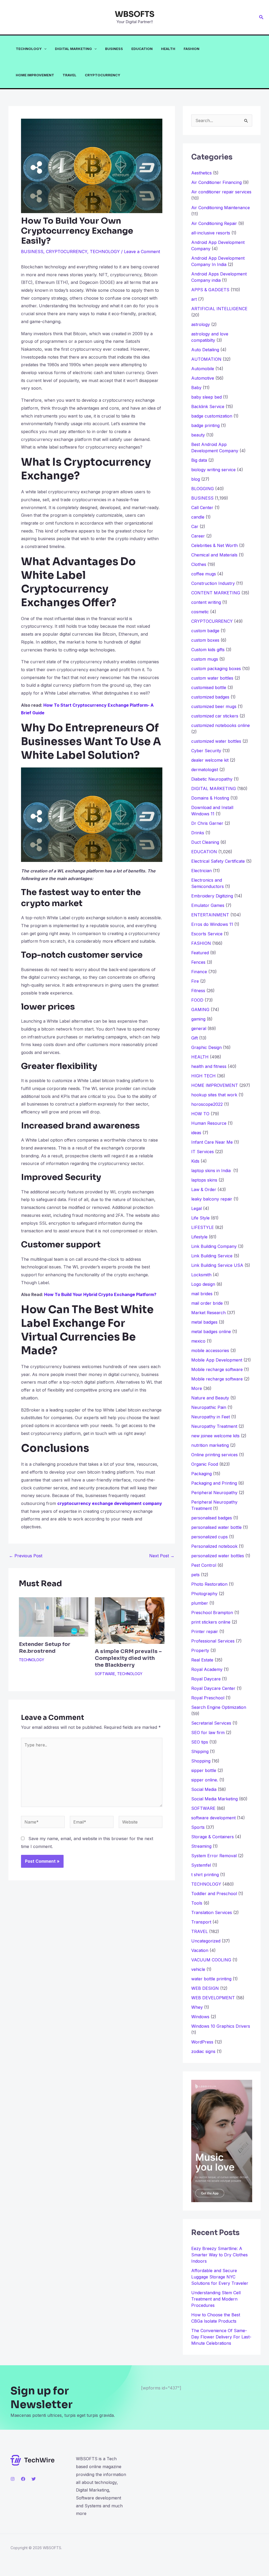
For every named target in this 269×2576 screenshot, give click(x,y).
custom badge (205, 631)
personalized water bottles (218, 1556)
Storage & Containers (213, 1837)
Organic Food (205, 1464)
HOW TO (200, 1114)
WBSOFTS (135, 14)
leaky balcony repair (212, 1199)
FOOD (197, 1000)
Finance (199, 972)
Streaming (201, 1846)
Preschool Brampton (212, 1613)
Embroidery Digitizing (212, 896)
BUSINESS (114, 49)
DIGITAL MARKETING (73, 49)
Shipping (200, 1751)
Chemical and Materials (214, 555)
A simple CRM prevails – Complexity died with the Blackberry (128, 1658)
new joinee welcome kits (215, 1436)
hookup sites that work (214, 1095)
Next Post (162, 1556)
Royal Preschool (208, 1698)
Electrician (201, 871)
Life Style (200, 1218)
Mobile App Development (217, 1360)
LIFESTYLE (203, 1227)
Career (198, 536)
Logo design (203, 1284)
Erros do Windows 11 (212, 924)
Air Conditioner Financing (216, 182)
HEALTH (168, 49)
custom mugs (205, 659)
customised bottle (209, 687)
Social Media (204, 1789)
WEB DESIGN (205, 1988)
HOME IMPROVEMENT (35, 75)
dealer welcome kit (210, 760)
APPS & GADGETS (210, 290)
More (197, 1388)
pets (195, 1575)
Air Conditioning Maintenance (221, 208)
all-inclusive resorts (211, 233)
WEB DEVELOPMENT (213, 1998)
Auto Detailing (205, 350)
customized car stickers (215, 716)
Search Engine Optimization (219, 1707)
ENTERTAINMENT (210, 915)
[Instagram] (13, 2479)
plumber (200, 1603)
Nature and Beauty (210, 1398)
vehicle (198, 1969)
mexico (198, 1341)
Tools (197, 1903)
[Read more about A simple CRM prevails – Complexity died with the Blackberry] (130, 1620)
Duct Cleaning (205, 842)
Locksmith (201, 1275)
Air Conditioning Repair (214, 223)
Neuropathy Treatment (214, 1426)
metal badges (204, 1322)
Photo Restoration (209, 1584)
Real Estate (202, 1660)
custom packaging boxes (216, 669)
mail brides (202, 1294)
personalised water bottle (216, 1527)
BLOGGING (203, 489)
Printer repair (205, 1631)
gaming (198, 1019)
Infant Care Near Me (212, 1142)
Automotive (203, 378)
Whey (197, 2007)
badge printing (205, 425)
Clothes (199, 564)
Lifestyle (199, 1237)
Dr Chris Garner (207, 823)
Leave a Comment (142, 252)
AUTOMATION (206, 359)
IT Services (203, 1152)
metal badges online (211, 1332)
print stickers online (211, 1622)
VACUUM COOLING (211, 1960)
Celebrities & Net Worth (214, 545)
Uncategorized (206, 1941)
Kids (195, 1161)
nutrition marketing (210, 1445)
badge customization (212, 416)
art (194, 299)
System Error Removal (214, 1856)
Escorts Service (207, 934)
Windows (200, 2017)
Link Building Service (212, 1256)
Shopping (201, 1761)
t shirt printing (205, 1875)
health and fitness (209, 1066)
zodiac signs (203, 2051)
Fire (195, 981)
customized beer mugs (214, 706)
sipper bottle (204, 1770)
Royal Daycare (206, 1679)
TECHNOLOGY (29, 49)
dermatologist (205, 770)
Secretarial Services (211, 1723)
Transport (201, 1922)
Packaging (201, 1474)
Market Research (208, 1313)
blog (196, 479)
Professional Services (213, 1641)
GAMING (200, 1010)
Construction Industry (213, 583)
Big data (199, 460)
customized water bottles (216, 741)
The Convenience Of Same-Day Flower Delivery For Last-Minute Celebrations (221, 2337)
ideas (196, 1133)
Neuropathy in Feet (211, 1417)
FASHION (192, 49)
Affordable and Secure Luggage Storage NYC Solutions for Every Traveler (222, 2277)
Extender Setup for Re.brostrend (45, 1648)
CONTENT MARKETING (216, 593)
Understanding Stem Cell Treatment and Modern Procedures (216, 2299)
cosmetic (200, 612)
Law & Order (204, 1189)
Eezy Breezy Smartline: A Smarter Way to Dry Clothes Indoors (219, 2255)
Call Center (202, 508)
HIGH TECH (203, 1076)
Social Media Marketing (214, 1799)
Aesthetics (201, 173)
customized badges (210, 697)
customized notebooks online (221, 725)
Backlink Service (208, 406)
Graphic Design (206, 1047)
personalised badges (212, 1518)
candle (198, 517)
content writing (206, 602)
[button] (261, 17)
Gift (195, 1038)
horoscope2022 (207, 1104)
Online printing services (214, 1455)
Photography (204, 1594)
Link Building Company (214, 1246)
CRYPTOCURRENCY (103, 75)
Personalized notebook (214, 1546)
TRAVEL (69, 75)
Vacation (200, 1950)
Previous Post (26, 1556)
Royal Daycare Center (213, 1688)
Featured (200, 953)
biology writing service (213, 470)
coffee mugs (204, 574)
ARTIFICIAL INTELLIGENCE (219, 309)
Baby (196, 388)
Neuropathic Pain (209, 1407)
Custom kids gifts (208, 650)
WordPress (202, 2042)
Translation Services (212, 1912)
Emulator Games (208, 905)
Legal (196, 1208)
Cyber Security (206, 751)
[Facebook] (23, 2479)
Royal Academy (207, 1669)
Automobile (203, 369)
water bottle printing (211, 1979)
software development (213, 1818)
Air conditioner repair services (221, 192)
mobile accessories (210, 1350)
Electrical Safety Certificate (218, 861)
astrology (201, 324)
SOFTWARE (105, 1674)
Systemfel (201, 1865)
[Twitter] (34, 2479)
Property (200, 1650)
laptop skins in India (212, 1171)
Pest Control (204, 1565)
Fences (198, 962)
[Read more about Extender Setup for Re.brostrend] (54, 1617)
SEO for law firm (208, 1733)
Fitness (198, 991)
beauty (198, 435)
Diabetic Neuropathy (212, 779)
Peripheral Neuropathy (214, 1493)
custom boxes (205, 640)
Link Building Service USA (217, 1265)
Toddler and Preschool (214, 1894)
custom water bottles (212, 678)
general (199, 1028)
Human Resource (209, 1123)
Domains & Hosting (210, 798)
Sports (198, 1827)
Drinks (198, 833)
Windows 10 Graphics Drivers (221, 2026)
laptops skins (204, 1180)
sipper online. (205, 1780)
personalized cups (209, 1537)
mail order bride (207, 1303)
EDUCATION (142, 49)
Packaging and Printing (214, 1483)
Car (195, 526)
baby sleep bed (206, 397)
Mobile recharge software (217, 1369)
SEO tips (200, 1742)
